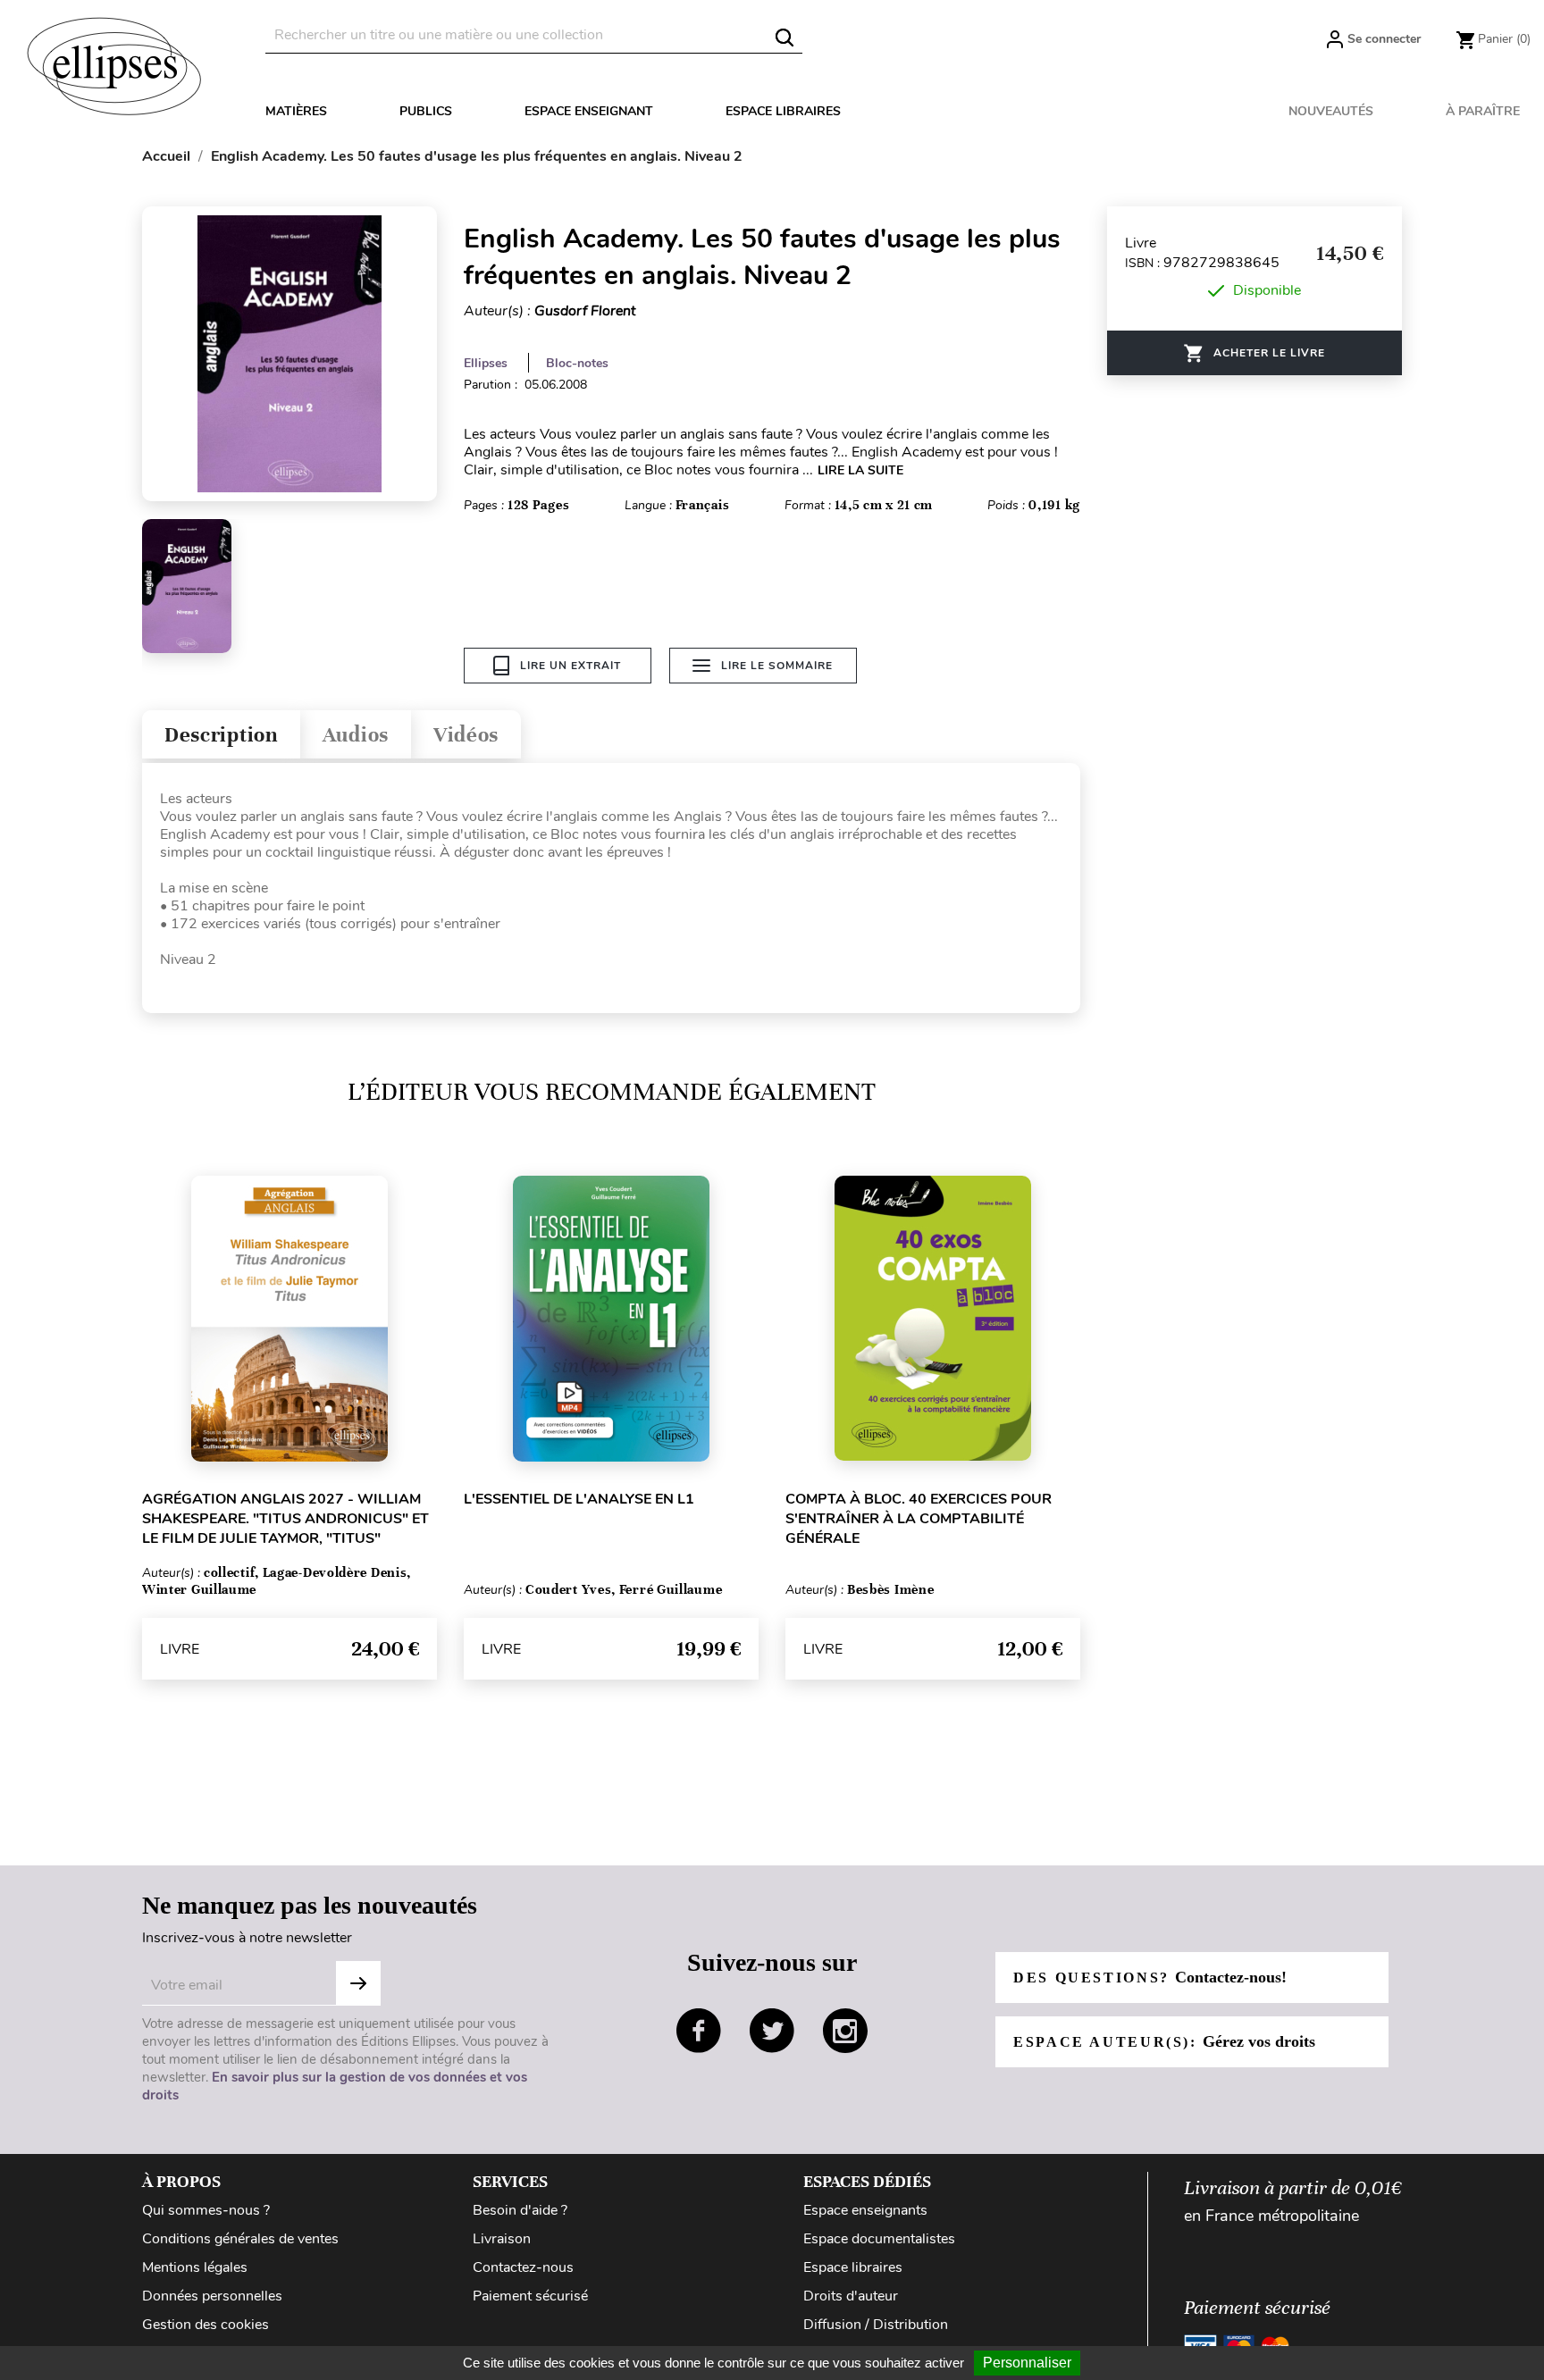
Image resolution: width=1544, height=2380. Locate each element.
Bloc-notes (577, 363)
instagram (845, 2031)
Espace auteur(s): (1164, 2041)
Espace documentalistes (879, 2239)
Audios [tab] (356, 735)
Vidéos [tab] (466, 735)
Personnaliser (1027, 2363)
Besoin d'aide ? (520, 2210)
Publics (426, 111)
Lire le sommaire (777, 666)
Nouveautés (1331, 111)
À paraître (1483, 111)
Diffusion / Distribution (876, 2325)
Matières (296, 111)
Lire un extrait (571, 666)
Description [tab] (221, 735)
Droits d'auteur (851, 2296)
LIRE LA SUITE (860, 470)
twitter (772, 2031)
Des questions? (1150, 1977)
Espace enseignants (865, 2210)
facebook (699, 2031)
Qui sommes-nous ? (206, 2210)
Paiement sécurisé (530, 2296)
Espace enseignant (589, 111)
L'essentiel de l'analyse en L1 (579, 1499)
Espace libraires (783, 111)
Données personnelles (212, 2296)
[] (785, 38)
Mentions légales (195, 2267)
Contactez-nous (523, 2267)
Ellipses (486, 363)
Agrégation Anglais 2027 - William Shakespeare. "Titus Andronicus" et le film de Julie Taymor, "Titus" (285, 1519)
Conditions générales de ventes (240, 2239)
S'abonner (358, 1983)
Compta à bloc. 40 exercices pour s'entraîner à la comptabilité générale (919, 1519)
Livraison (502, 2239)
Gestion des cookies (206, 2325)
